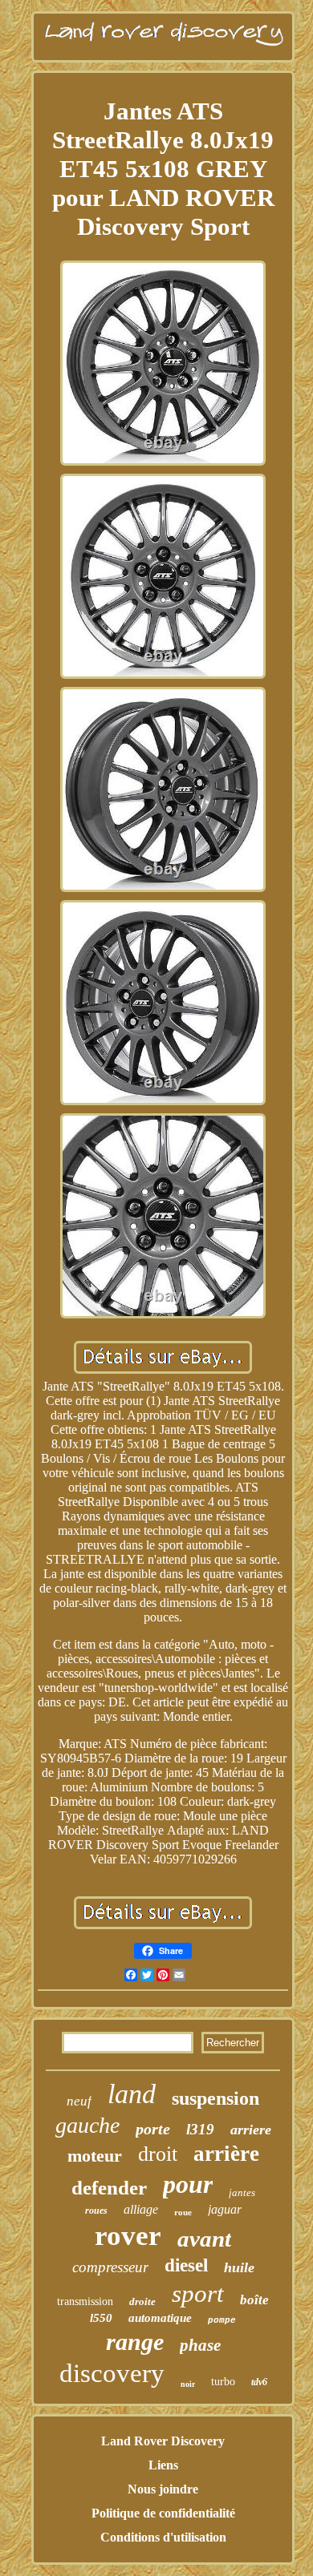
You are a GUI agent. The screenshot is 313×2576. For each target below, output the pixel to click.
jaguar (225, 2209)
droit (158, 2154)
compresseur (110, 2267)
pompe (222, 2320)
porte (153, 2129)
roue (183, 2212)
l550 (101, 2318)
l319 (200, 2129)
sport (198, 2293)
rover (128, 2236)
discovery (112, 2373)
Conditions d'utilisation (163, 2537)
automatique (160, 2318)
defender (109, 2188)
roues (96, 2211)
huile (239, 2267)
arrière (226, 2154)
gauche (87, 2125)
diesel (186, 2265)
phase (200, 2345)
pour (188, 2184)
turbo (223, 2382)
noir (188, 2384)
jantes (242, 2192)
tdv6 (259, 2382)
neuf (79, 2101)
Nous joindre (163, 2489)
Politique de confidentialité (163, 2513)
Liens (163, 2465)
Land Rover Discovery (163, 2441)
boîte (254, 2300)
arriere (251, 2130)
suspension (215, 2098)
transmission (85, 2301)
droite (142, 2301)
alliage (141, 2209)
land (132, 2094)
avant (204, 2239)
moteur (95, 2156)
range (135, 2342)
